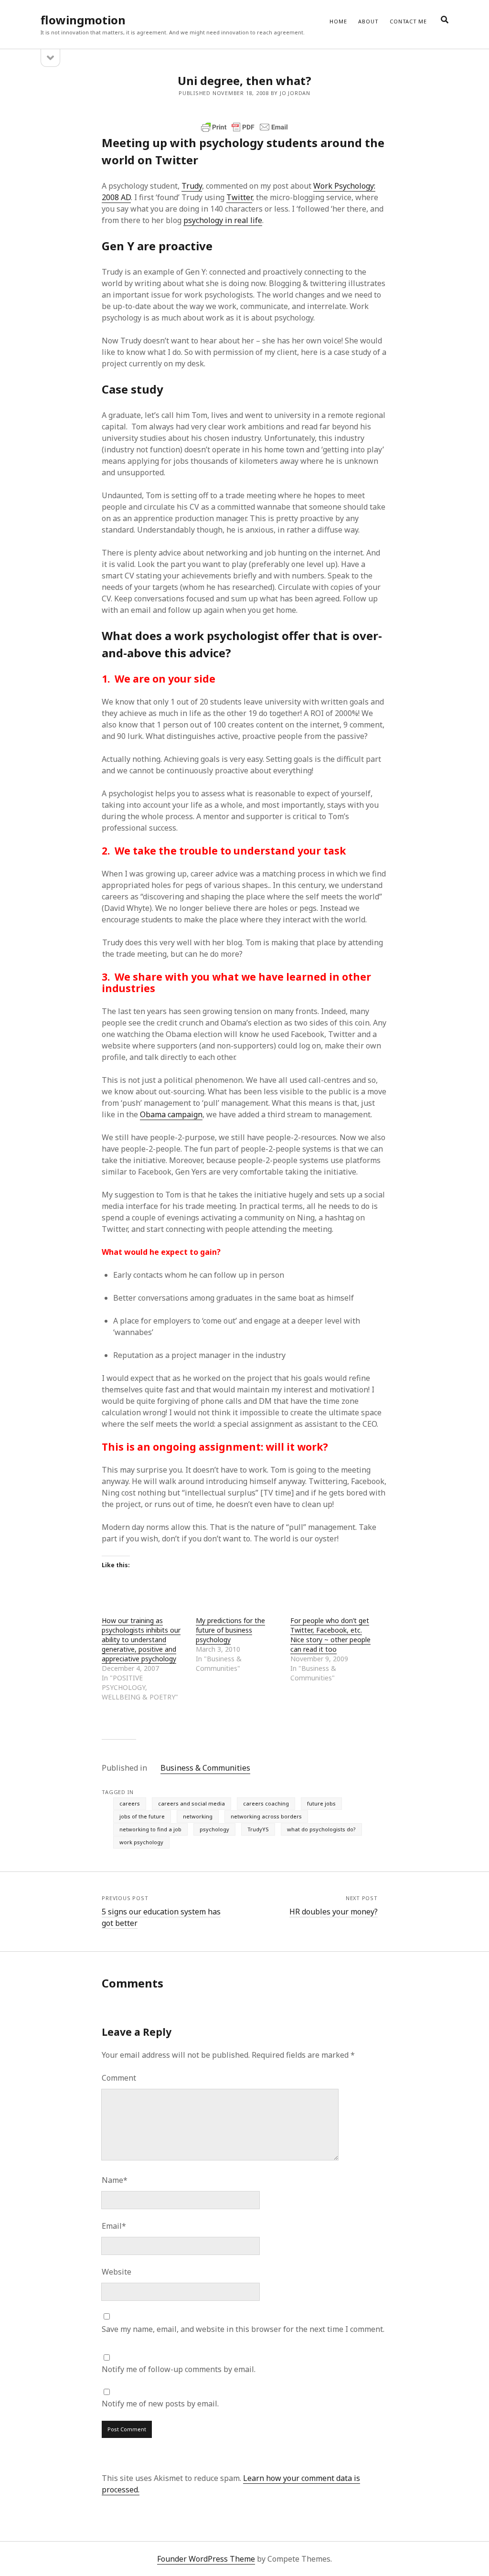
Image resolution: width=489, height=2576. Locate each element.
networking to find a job (150, 1829)
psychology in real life (223, 220)
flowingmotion (83, 20)
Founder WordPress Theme (206, 2559)
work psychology (141, 1842)
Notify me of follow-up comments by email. (179, 2369)
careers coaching (266, 1803)
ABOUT (368, 21)
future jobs (321, 1803)
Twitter (239, 197)
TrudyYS (258, 1829)
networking (198, 1816)
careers (130, 1803)
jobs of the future (142, 1816)
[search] (445, 20)
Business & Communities (205, 1768)
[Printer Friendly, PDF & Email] (244, 127)
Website (117, 2272)
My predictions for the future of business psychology (230, 1630)
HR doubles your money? (334, 1912)
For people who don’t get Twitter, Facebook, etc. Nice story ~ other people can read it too (330, 1635)
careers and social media (191, 1803)
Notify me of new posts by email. (160, 2404)
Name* (115, 2180)
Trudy (192, 186)
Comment (119, 2078)
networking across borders (266, 1816)
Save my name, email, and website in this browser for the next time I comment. (243, 2329)
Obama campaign (171, 1114)
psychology (214, 1829)
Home (338, 21)
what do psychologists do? (321, 1829)
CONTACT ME (408, 21)
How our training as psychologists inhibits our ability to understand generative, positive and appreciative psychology (141, 1640)
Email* (114, 2226)
